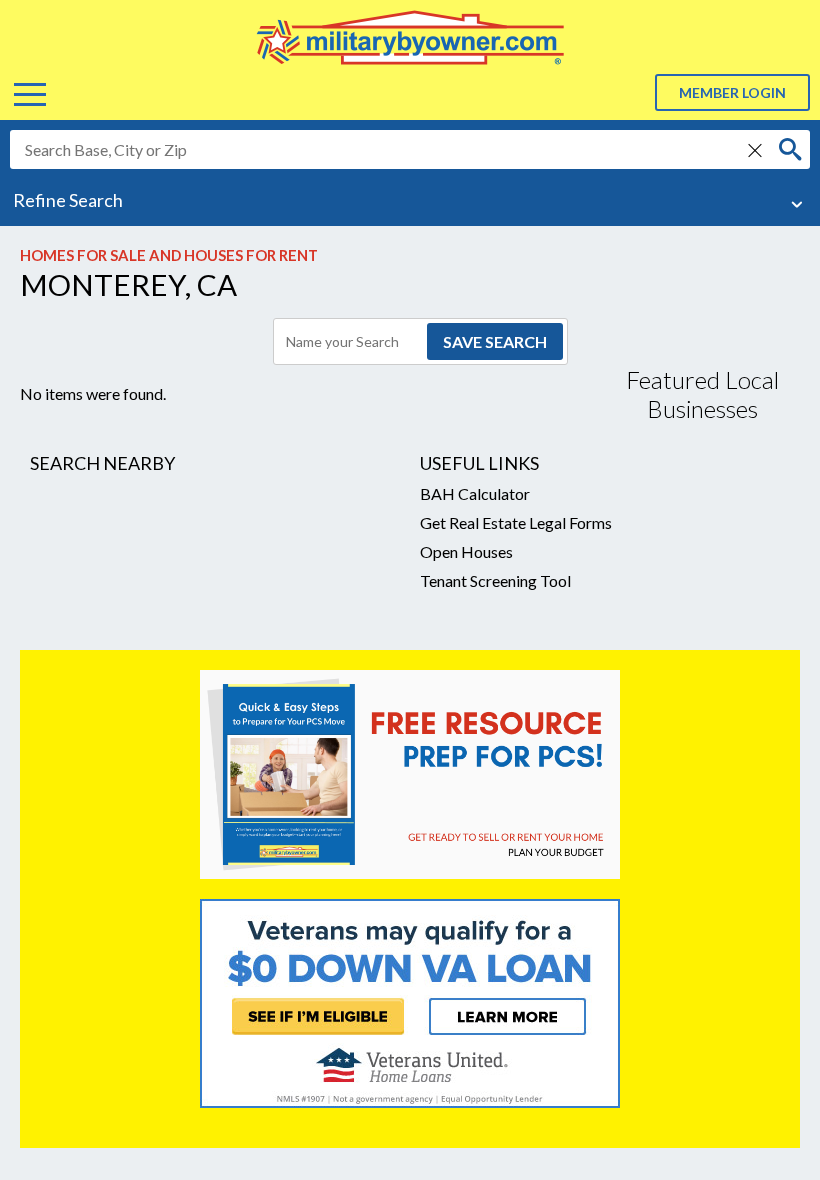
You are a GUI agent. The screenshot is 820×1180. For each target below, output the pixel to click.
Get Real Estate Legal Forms (516, 522)
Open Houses (466, 551)
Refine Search (68, 200)
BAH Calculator (475, 493)
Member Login (732, 92)
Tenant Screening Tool (495, 580)
